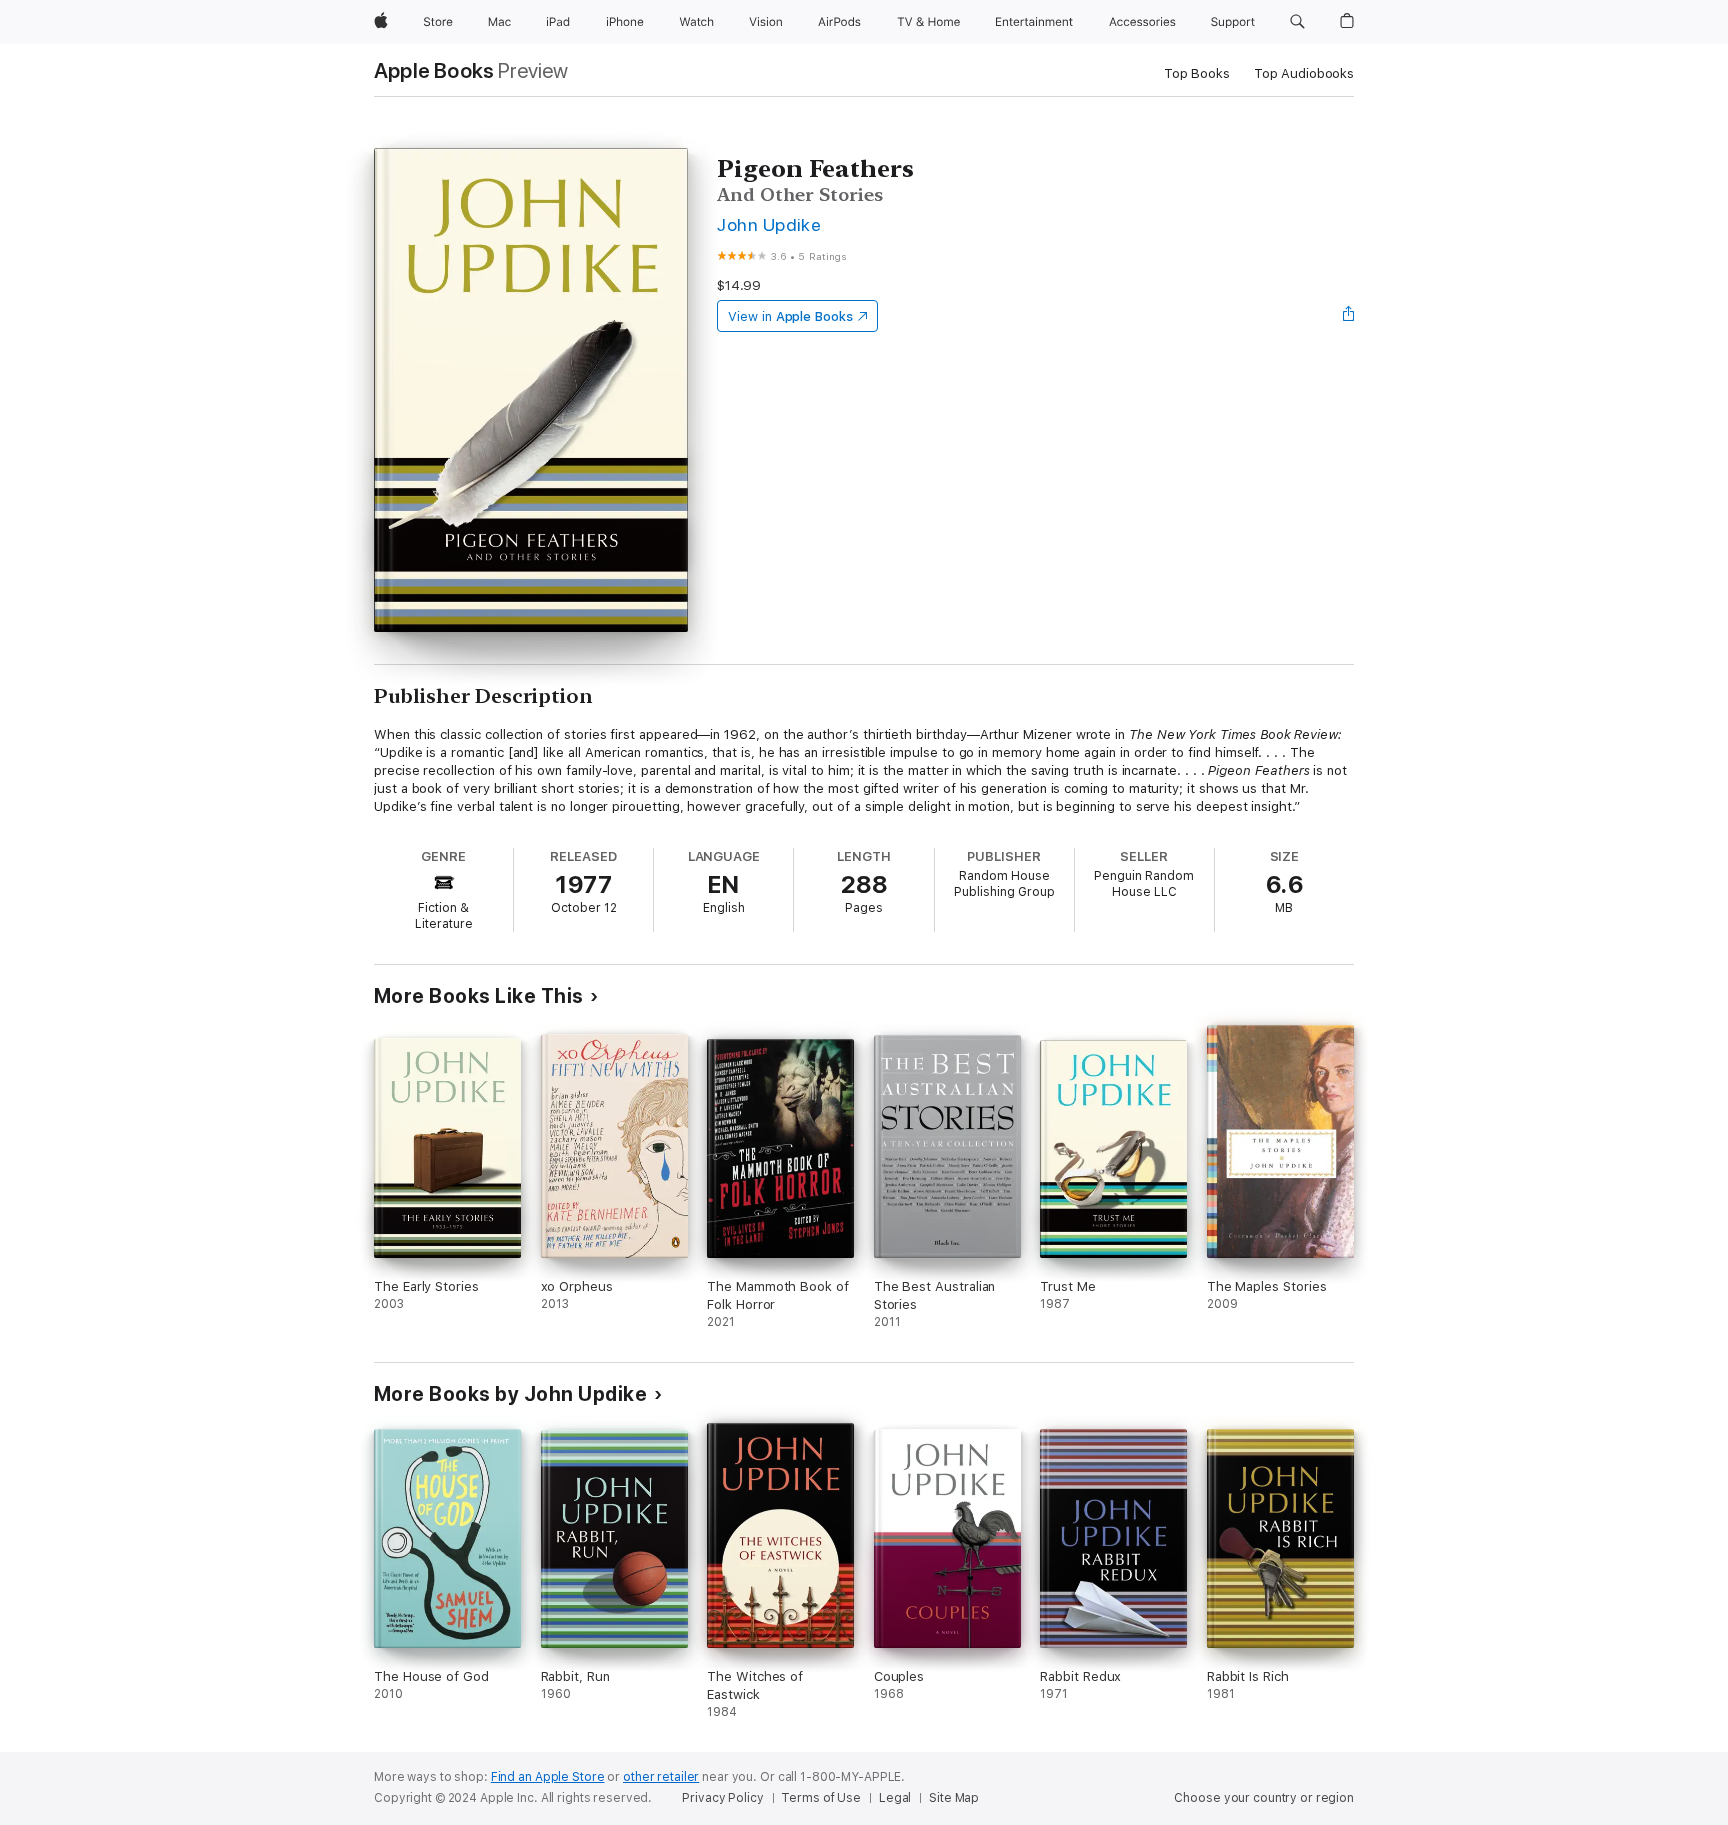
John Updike (769, 224)
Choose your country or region (1264, 1798)
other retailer (661, 1777)
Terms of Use (821, 1798)
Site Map (954, 1798)
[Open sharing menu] (1349, 316)
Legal (895, 1798)
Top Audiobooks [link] (1304, 73)
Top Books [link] (1197, 73)
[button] (1297, 22)
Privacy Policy (722, 1798)
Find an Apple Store (548, 1777)
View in (790, 316)
